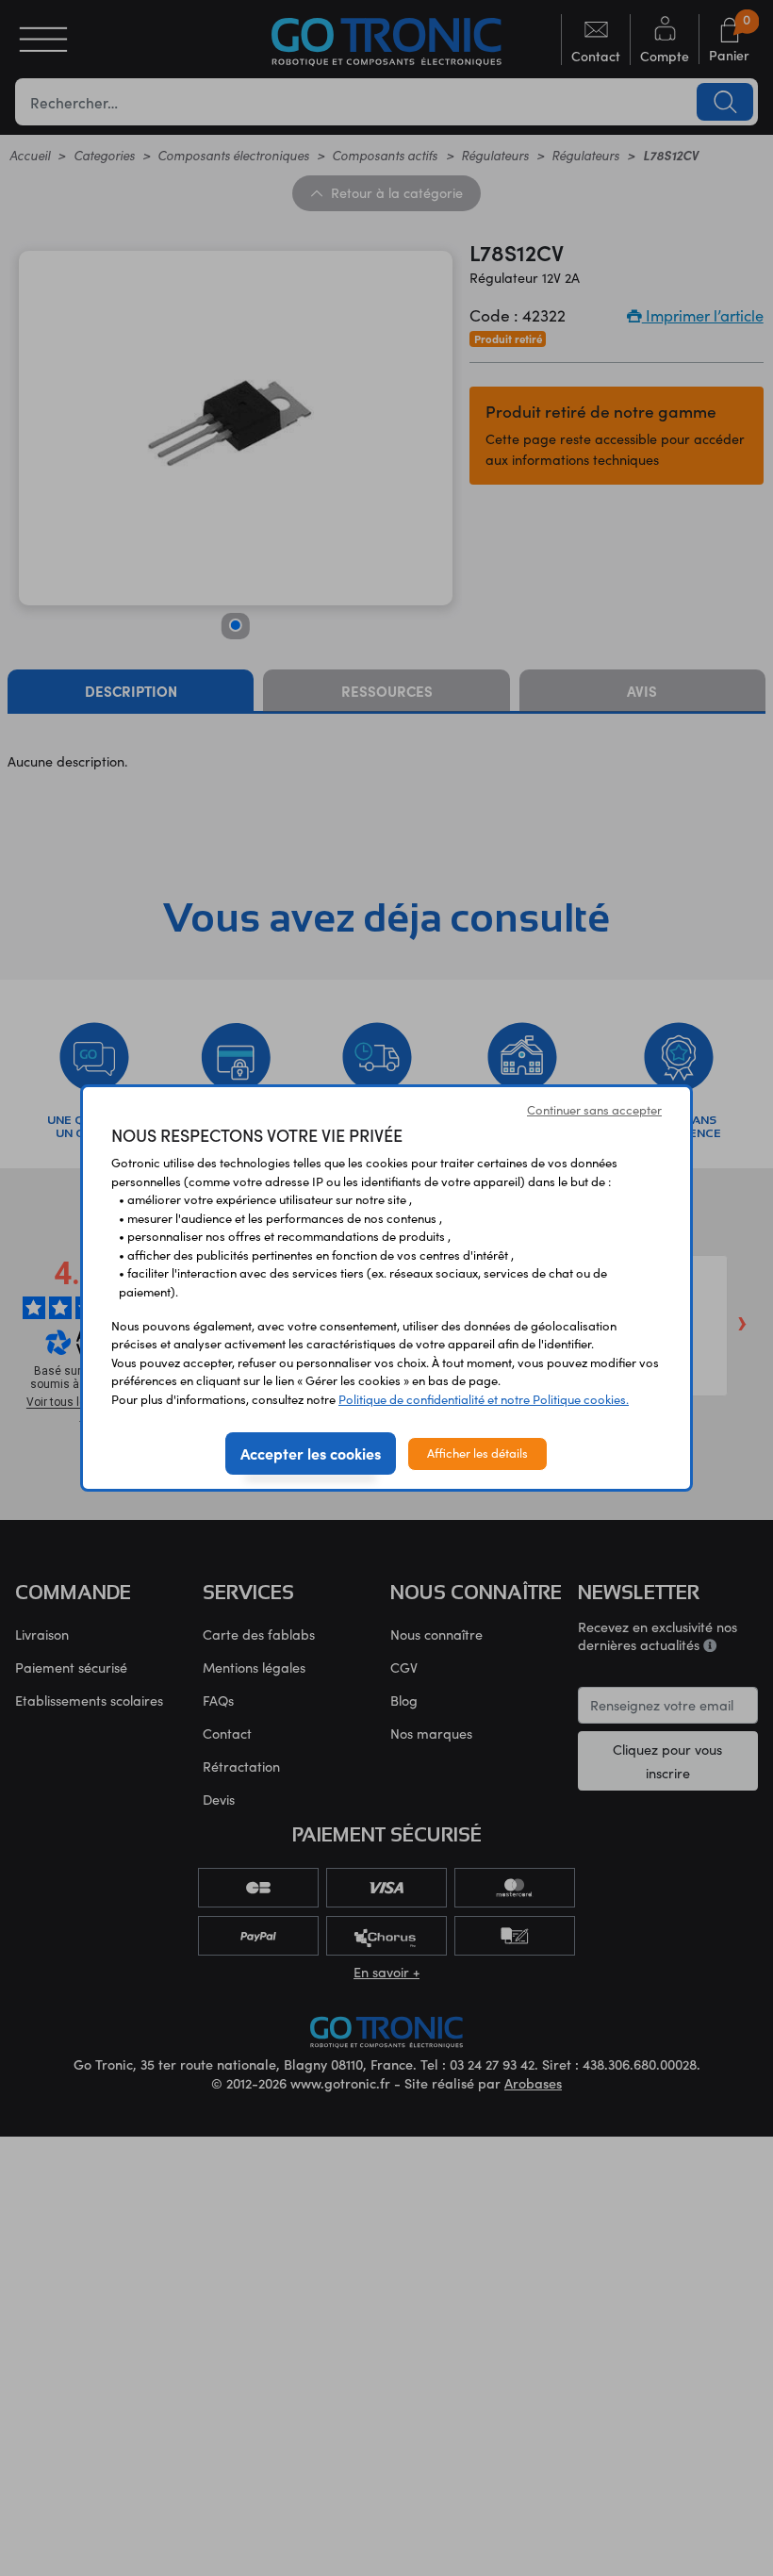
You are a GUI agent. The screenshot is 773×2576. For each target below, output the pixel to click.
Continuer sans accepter (594, 1110)
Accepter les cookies (311, 1453)
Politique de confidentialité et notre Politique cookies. (484, 1399)
